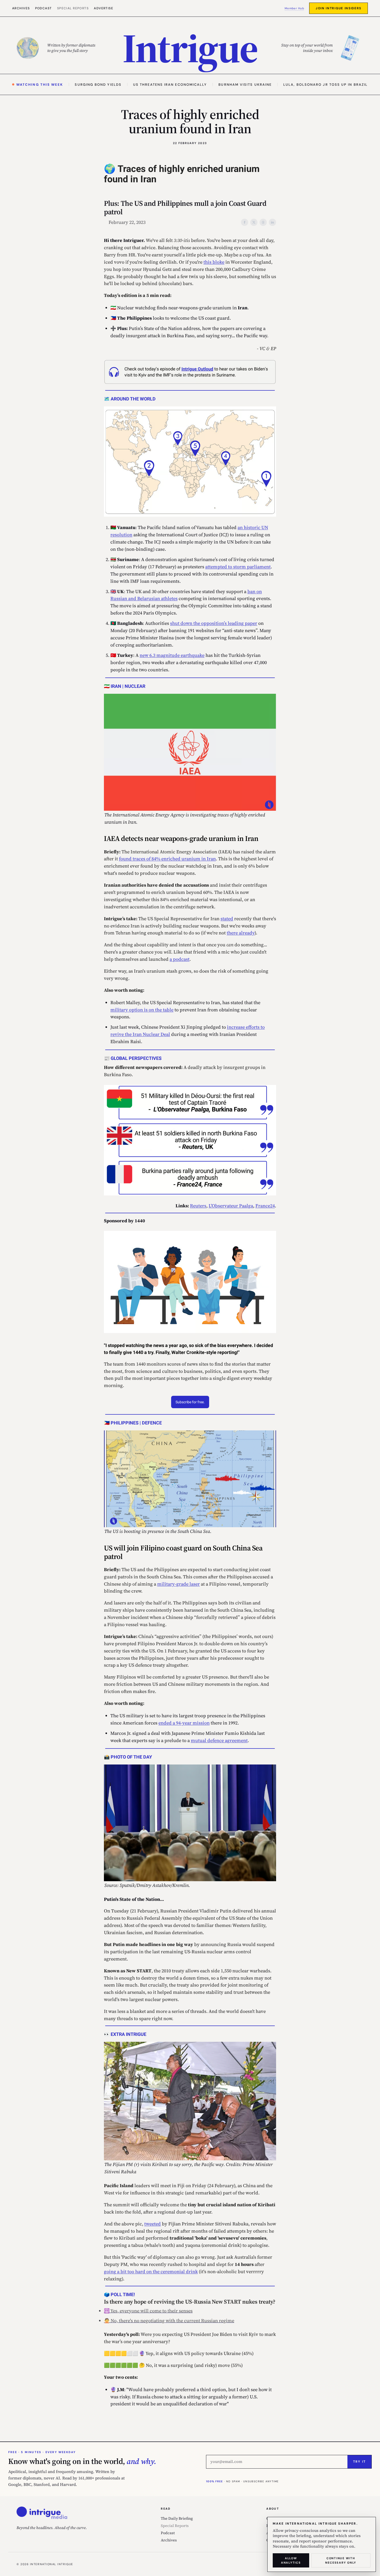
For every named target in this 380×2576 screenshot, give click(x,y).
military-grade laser (178, 1584)
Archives (21, 8)
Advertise (104, 8)
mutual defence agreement (219, 1740)
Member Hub (294, 8)
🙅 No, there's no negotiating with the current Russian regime (169, 2321)
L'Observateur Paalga (231, 1206)
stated (227, 919)
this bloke (214, 262)
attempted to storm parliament (238, 567)
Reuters (198, 1206)
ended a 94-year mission (184, 1723)
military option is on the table (142, 1010)
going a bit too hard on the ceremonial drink (151, 2271)
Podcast (44, 8)
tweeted (153, 2224)
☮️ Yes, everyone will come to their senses (148, 2311)
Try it (359, 2462)
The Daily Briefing (177, 2518)
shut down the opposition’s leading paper (214, 623)
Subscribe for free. (190, 1402)
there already (241, 933)
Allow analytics (291, 2560)
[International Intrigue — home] (42, 2513)
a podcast (180, 959)
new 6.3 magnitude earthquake (172, 655)
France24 (265, 1206)
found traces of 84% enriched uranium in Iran (167, 859)
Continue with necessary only (341, 2560)
